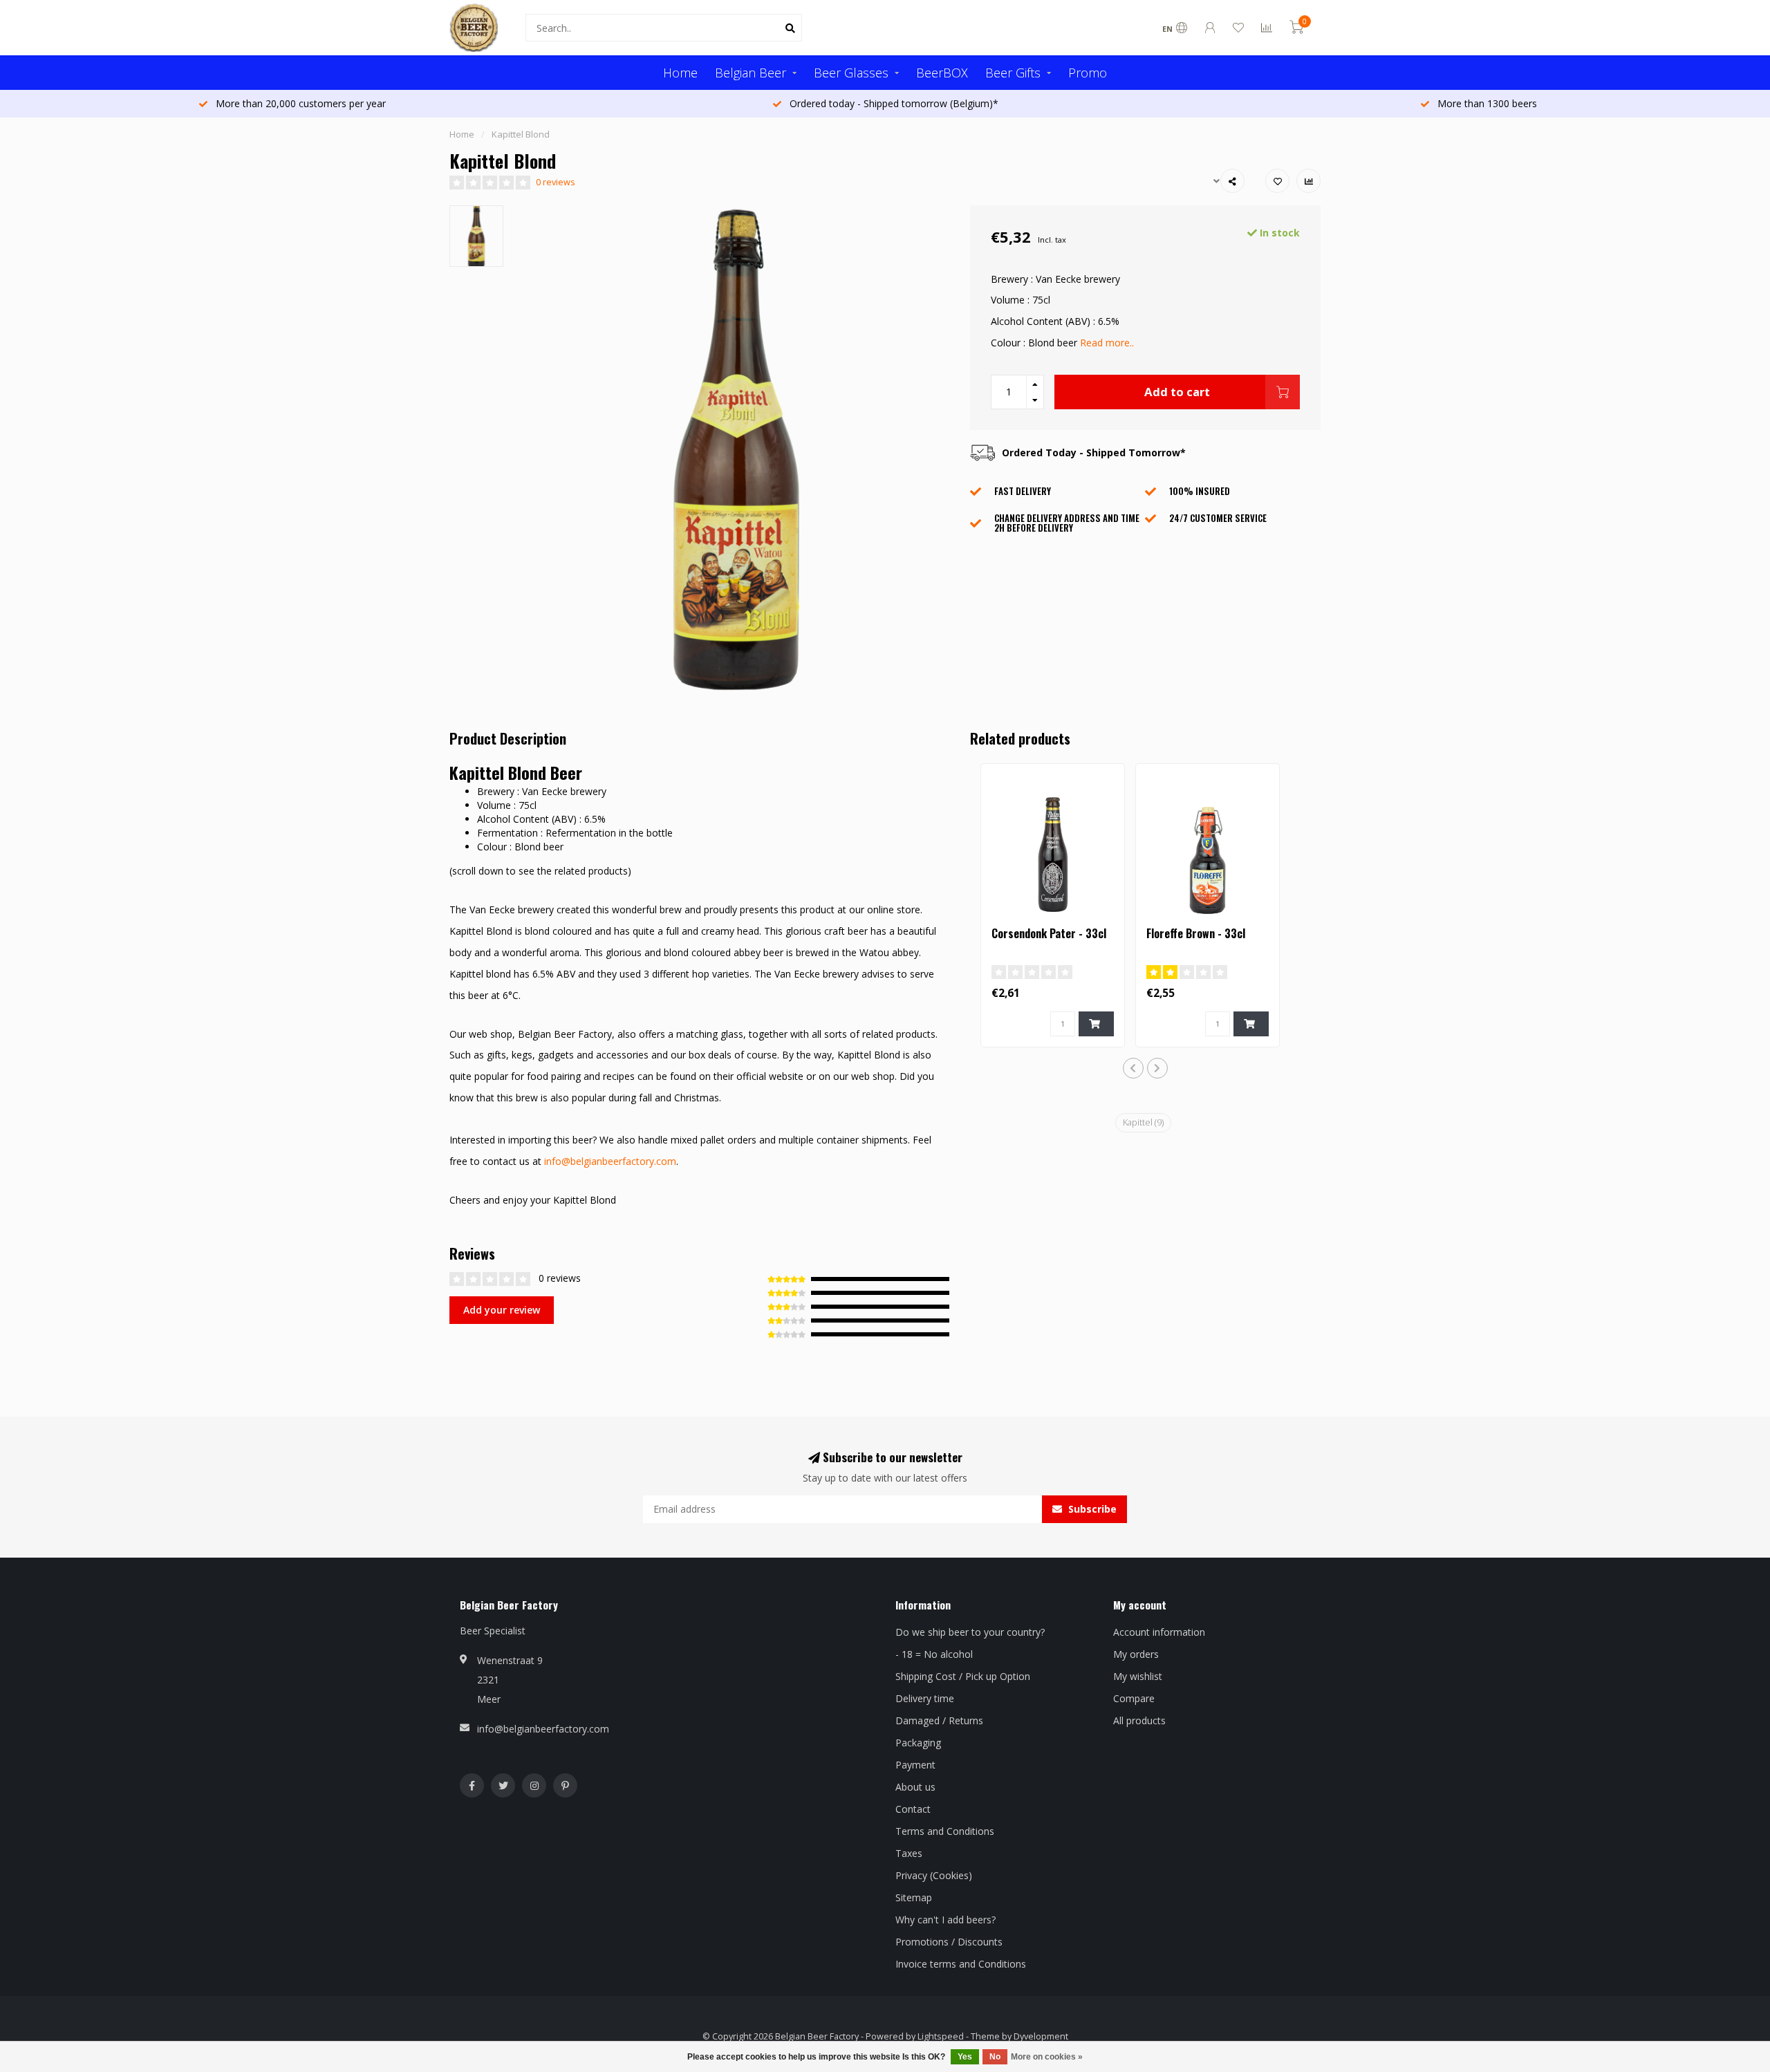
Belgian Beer (751, 73)
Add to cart (1177, 392)
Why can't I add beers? (945, 1920)
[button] (1133, 1068)
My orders (1136, 1654)
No (995, 2057)
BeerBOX (942, 73)
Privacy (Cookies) (934, 1875)
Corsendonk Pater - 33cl (1049, 933)
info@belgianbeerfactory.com (610, 1161)
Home (680, 73)
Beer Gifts (1013, 73)
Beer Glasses (851, 73)
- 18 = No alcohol (934, 1654)
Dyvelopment (1041, 2036)
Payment (915, 1765)
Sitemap (914, 1897)
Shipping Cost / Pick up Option (963, 1676)
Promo (1088, 73)
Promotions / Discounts (949, 1942)
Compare (1134, 1698)
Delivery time (925, 1698)
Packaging (918, 1743)
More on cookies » (1047, 2057)
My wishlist (1138, 1676)
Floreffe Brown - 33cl (1196, 933)
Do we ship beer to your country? (970, 1632)
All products (1139, 1720)
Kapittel (1143, 1122)
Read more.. (1107, 343)
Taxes (909, 1853)
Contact (913, 1809)
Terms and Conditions (945, 1831)
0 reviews (556, 182)
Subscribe (1091, 1509)
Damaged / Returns (939, 1720)
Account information (1159, 1632)
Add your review (502, 1310)
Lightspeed (941, 2036)
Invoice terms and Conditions (961, 1964)
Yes (965, 2057)
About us (915, 1787)
